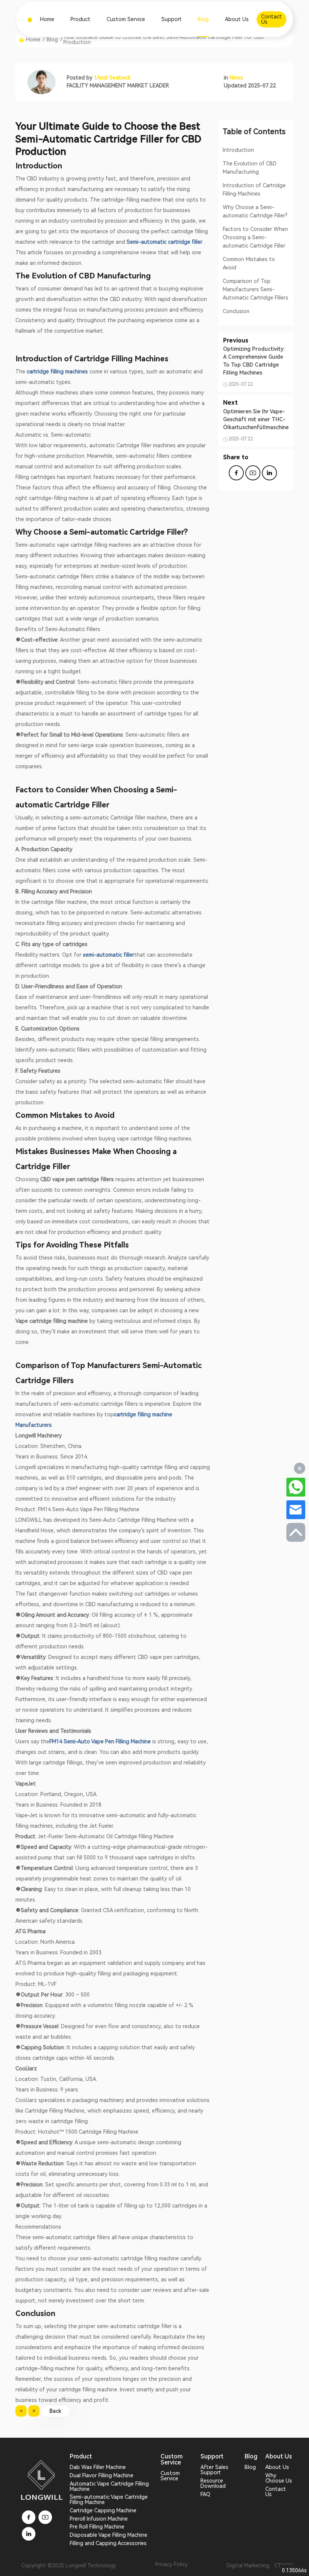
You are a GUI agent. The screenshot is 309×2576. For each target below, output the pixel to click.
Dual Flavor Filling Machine (102, 2475)
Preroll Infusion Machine (99, 2519)
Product (80, 19)
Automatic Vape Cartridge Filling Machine (109, 2486)
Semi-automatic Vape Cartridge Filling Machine (109, 2500)
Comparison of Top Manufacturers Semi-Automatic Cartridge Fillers (255, 289)
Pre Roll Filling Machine (97, 2527)
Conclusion (236, 311)
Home (47, 19)
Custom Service (126, 19)
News (236, 78)
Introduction (238, 150)
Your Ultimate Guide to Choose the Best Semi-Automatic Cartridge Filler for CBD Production (164, 40)
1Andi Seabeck (112, 78)
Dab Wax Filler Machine (98, 2467)
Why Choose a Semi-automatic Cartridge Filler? (255, 211)
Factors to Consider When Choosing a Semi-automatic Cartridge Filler (255, 237)
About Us (237, 19)
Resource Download (213, 2483)
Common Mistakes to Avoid (249, 263)
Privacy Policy (171, 2565)
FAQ (205, 2494)
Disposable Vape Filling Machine (109, 2535)
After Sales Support (214, 2470)
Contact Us (276, 2492)
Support (171, 19)
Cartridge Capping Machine (103, 2510)
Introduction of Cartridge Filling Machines (254, 190)
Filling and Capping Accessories (108, 2543)
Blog (203, 19)
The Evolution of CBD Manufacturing (250, 168)
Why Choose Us (279, 2478)
